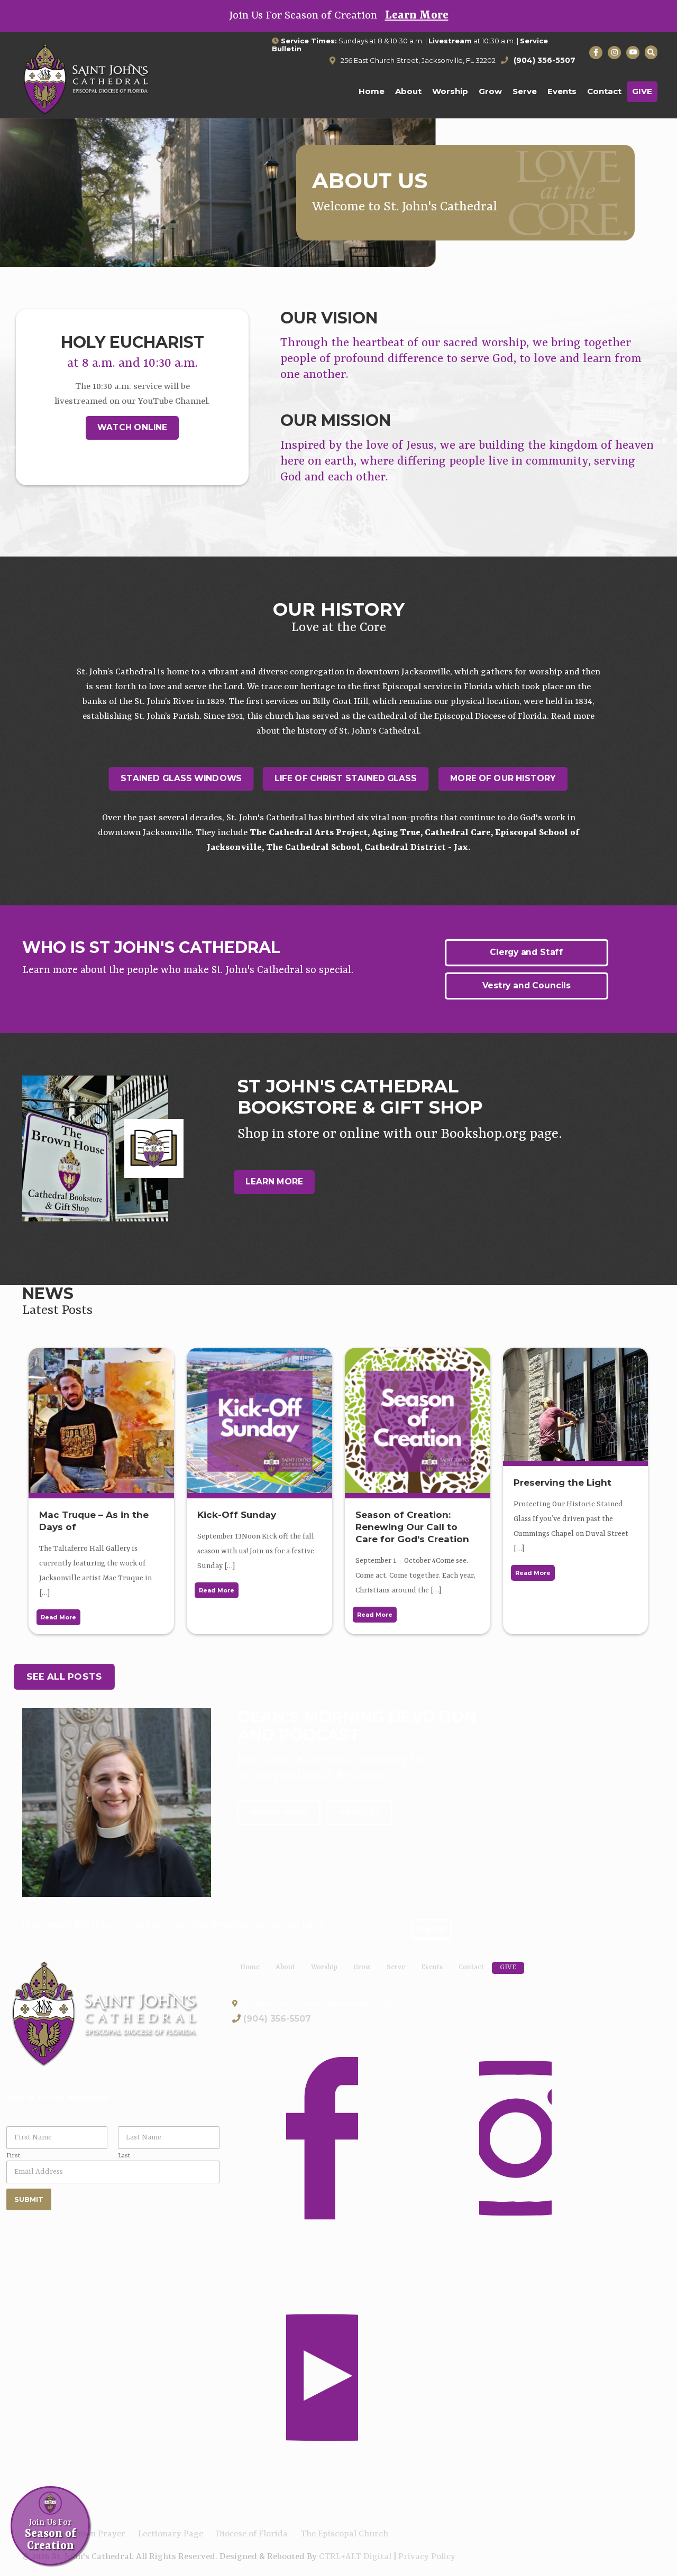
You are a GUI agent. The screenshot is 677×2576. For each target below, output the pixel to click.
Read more (58, 1617)
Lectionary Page (171, 2534)
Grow (362, 1967)
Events (432, 1967)
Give (508, 1967)
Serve (396, 1967)
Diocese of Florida (252, 2534)
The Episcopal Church (344, 2534)
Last (124, 2156)
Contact (471, 1967)
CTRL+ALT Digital (355, 2557)
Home (250, 1967)
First (13, 2156)
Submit (29, 2199)
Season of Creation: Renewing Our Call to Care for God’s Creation (412, 1527)
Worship (324, 1967)
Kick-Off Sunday (237, 1515)
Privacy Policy (427, 2557)
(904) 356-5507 (277, 2019)
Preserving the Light (562, 1482)
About (285, 1967)
